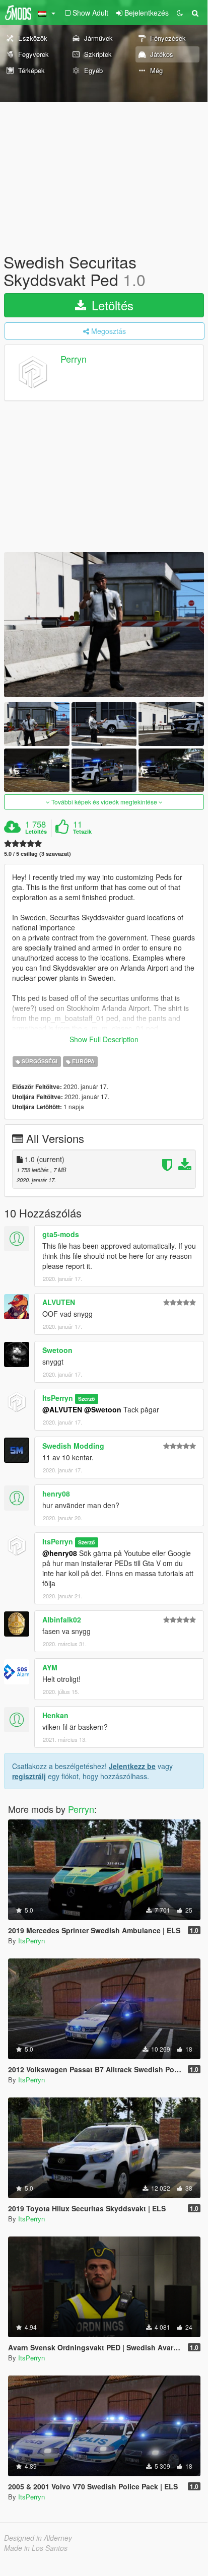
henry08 (56, 1494)
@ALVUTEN (62, 1409)
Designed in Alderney (38, 2538)
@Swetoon (103, 1409)
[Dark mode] (180, 13)
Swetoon (57, 1350)
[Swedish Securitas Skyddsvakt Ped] (104, 625)
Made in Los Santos (36, 2548)
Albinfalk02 (62, 1619)
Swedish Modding (73, 1446)
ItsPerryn (58, 1398)
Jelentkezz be (132, 1766)
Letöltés (111, 305)
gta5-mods (61, 1234)
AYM (50, 1667)
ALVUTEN (59, 1302)
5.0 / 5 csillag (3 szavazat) (38, 854)
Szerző (86, 1399)
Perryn (74, 359)
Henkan (55, 1715)
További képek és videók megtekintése (104, 802)
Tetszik (82, 832)
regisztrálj (29, 1776)
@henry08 (60, 1553)
